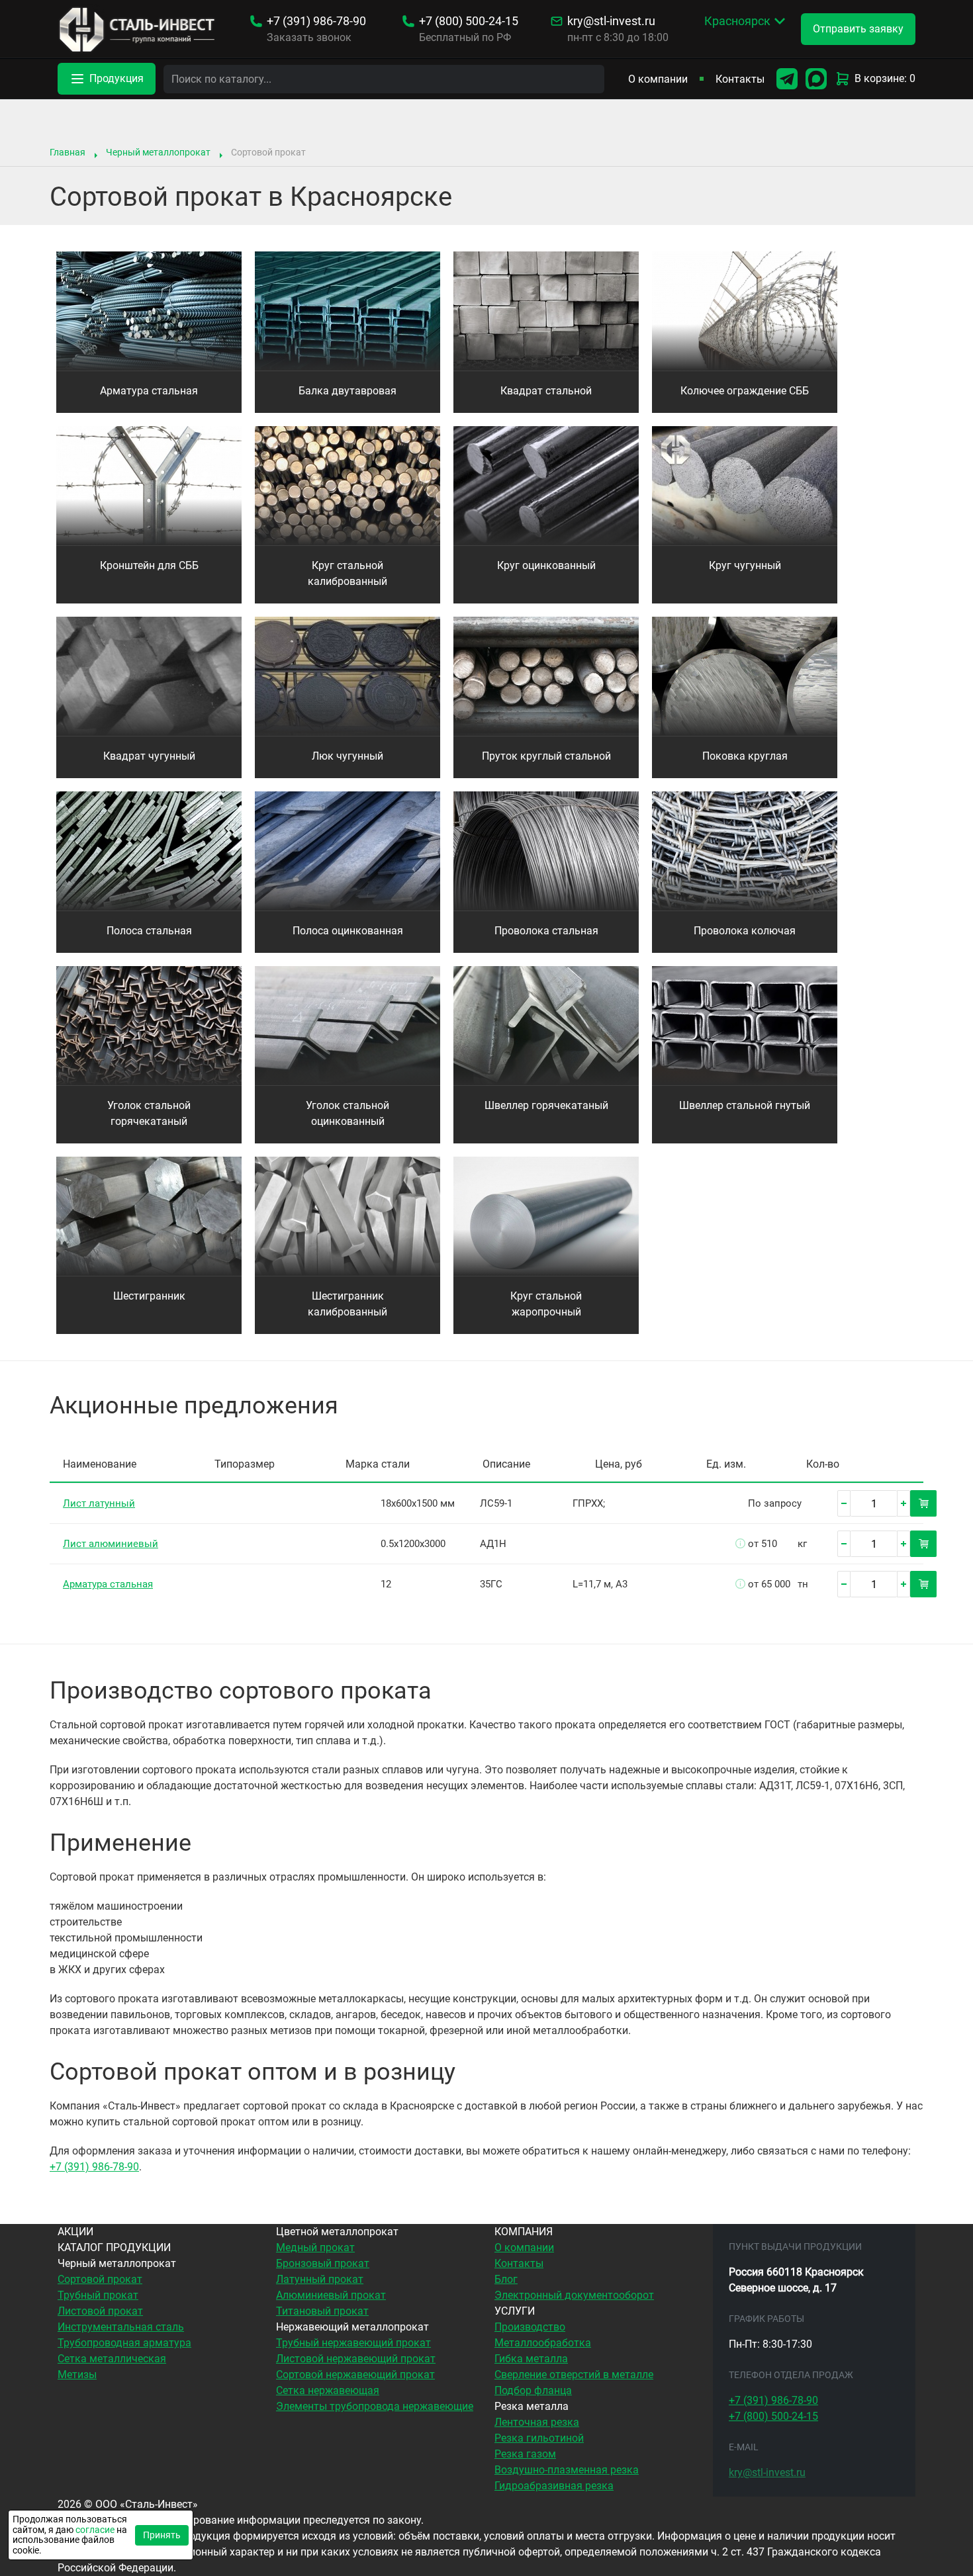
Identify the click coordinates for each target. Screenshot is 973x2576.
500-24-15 (469, 21)
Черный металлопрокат (158, 152)
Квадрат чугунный (149, 756)
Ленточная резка (537, 2422)
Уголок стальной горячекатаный (149, 1113)
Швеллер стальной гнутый (745, 1105)
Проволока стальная (546, 931)
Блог (506, 2279)
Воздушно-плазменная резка (567, 2470)
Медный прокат (315, 2247)
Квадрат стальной (546, 391)
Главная (68, 152)
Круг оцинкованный (546, 565)
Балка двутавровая (347, 391)
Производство (530, 2327)
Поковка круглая (745, 756)
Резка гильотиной (539, 2438)
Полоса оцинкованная (348, 931)
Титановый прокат (322, 2311)
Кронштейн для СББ (149, 565)
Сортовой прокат (100, 2279)
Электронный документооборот (574, 2295)
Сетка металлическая (112, 2359)
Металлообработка (543, 2343)
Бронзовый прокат (323, 2263)
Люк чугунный (347, 756)
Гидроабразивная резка (554, 2486)
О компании (658, 79)
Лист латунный (99, 1503)
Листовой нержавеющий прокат (356, 2359)
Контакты (740, 79)
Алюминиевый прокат (331, 2295)
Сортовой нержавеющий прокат (355, 2375)
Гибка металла (531, 2359)
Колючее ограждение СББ (745, 391)
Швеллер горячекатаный (546, 1105)
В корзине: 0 (885, 78)
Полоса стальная (149, 931)
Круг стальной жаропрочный (546, 1304)
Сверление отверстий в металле (574, 2375)
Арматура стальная (149, 391)
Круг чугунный (745, 565)
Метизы (77, 2375)
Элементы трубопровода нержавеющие (375, 2406)
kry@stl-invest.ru (611, 21)
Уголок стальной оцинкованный (347, 1113)
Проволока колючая (745, 931)
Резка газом (525, 2454)
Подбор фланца (533, 2390)
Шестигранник (149, 1296)
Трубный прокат (98, 2295)
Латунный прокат (320, 2279)
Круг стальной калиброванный (347, 573)
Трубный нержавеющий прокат (353, 2343)
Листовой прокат (100, 2311)
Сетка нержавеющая (328, 2390)
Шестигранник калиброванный (347, 1304)
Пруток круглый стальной (546, 756)
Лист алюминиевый (111, 1544)
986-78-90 (316, 21)
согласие (95, 2530)
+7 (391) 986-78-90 (94, 2167)
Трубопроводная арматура (124, 2343)
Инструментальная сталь (121, 2327)
